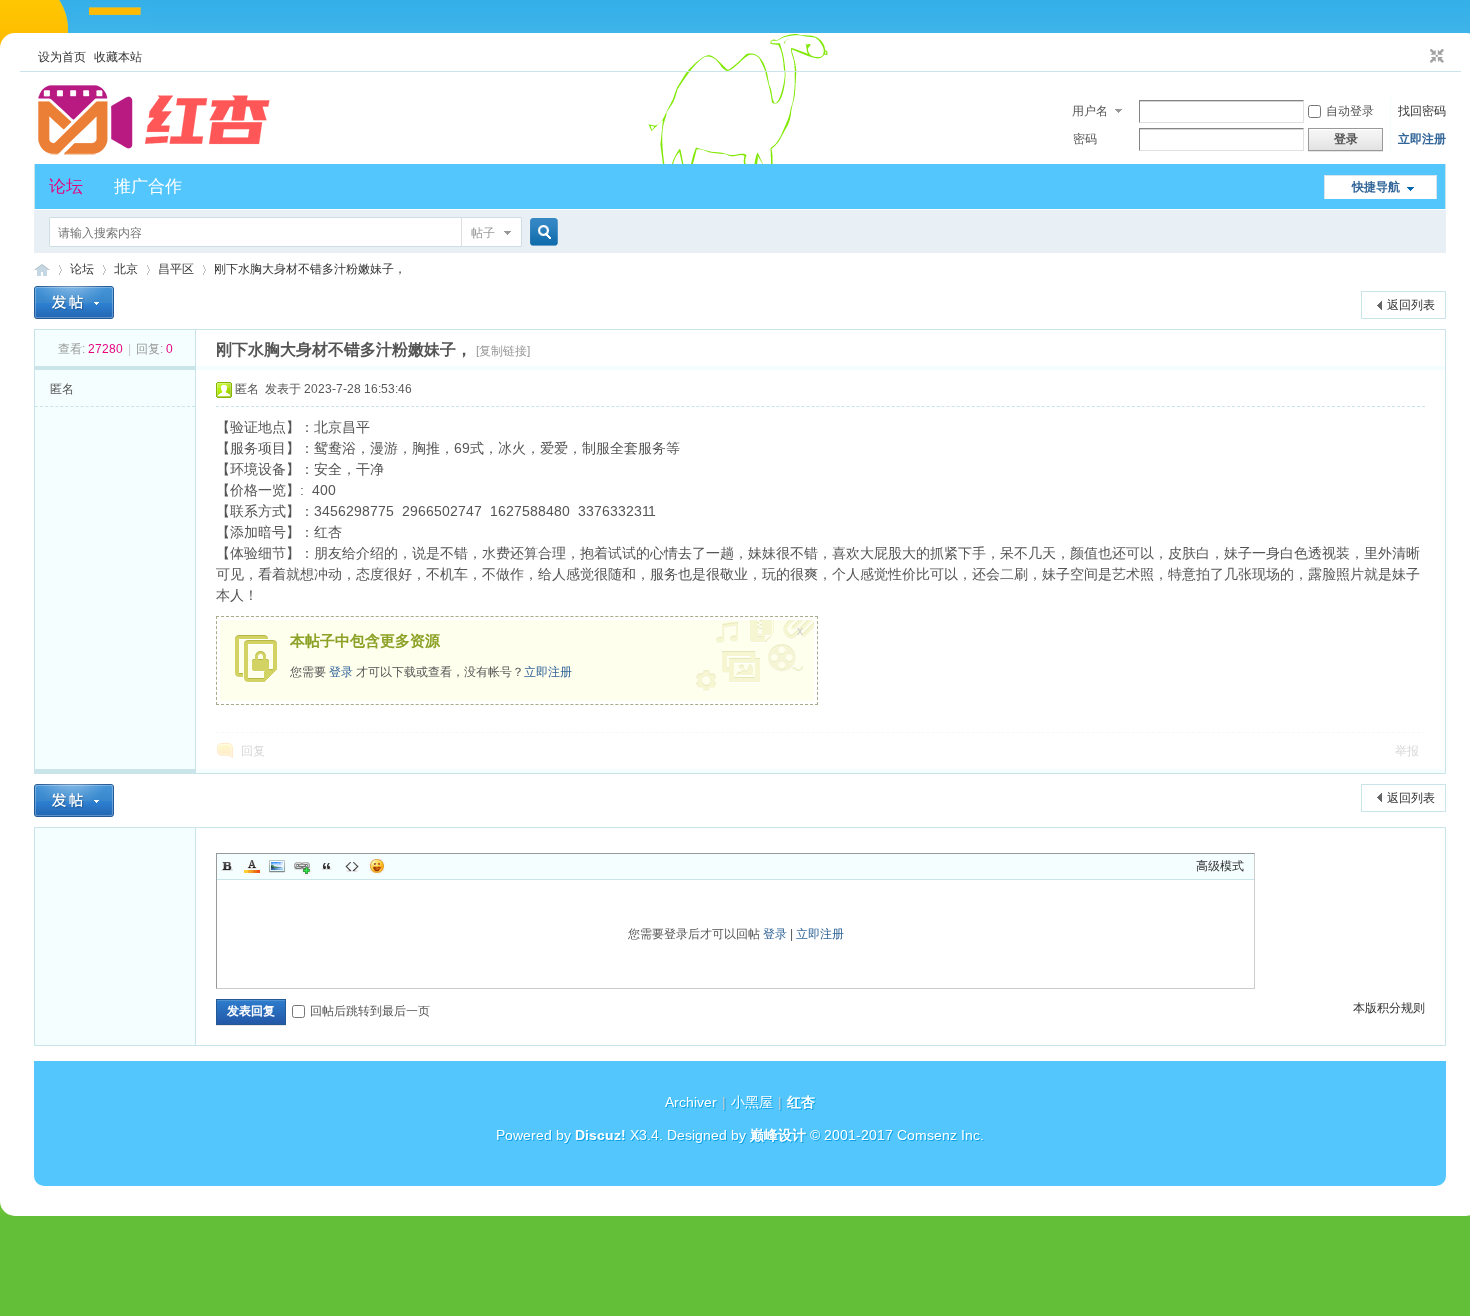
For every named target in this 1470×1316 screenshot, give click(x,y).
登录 (341, 672)
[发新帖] (74, 302)
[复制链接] (503, 351)
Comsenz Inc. (940, 1135)
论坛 (66, 186)
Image (277, 866)
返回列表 (1411, 305)
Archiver (691, 1102)
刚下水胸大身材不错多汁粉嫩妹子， (310, 269)
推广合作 (148, 186)
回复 (253, 751)
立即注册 (1422, 139)
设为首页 (62, 57)
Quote (327, 866)
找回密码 (1422, 111)
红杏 (42, 269)
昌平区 (176, 269)
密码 (1085, 139)
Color (252, 866)
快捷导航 (1376, 187)
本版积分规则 (1389, 1008)
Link (302, 866)
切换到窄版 (1434, 57)
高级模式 (1220, 866)
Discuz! (600, 1135)
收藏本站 (118, 57)
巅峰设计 (778, 1135)
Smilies (377, 866)
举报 (1407, 751)
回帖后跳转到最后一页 (370, 1011)
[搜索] (541, 232)
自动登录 (1350, 111)
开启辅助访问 (1418, 57)
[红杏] (154, 152)
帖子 (483, 233)
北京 (126, 269)
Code (352, 866)
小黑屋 (752, 1102)
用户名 (1090, 111)
